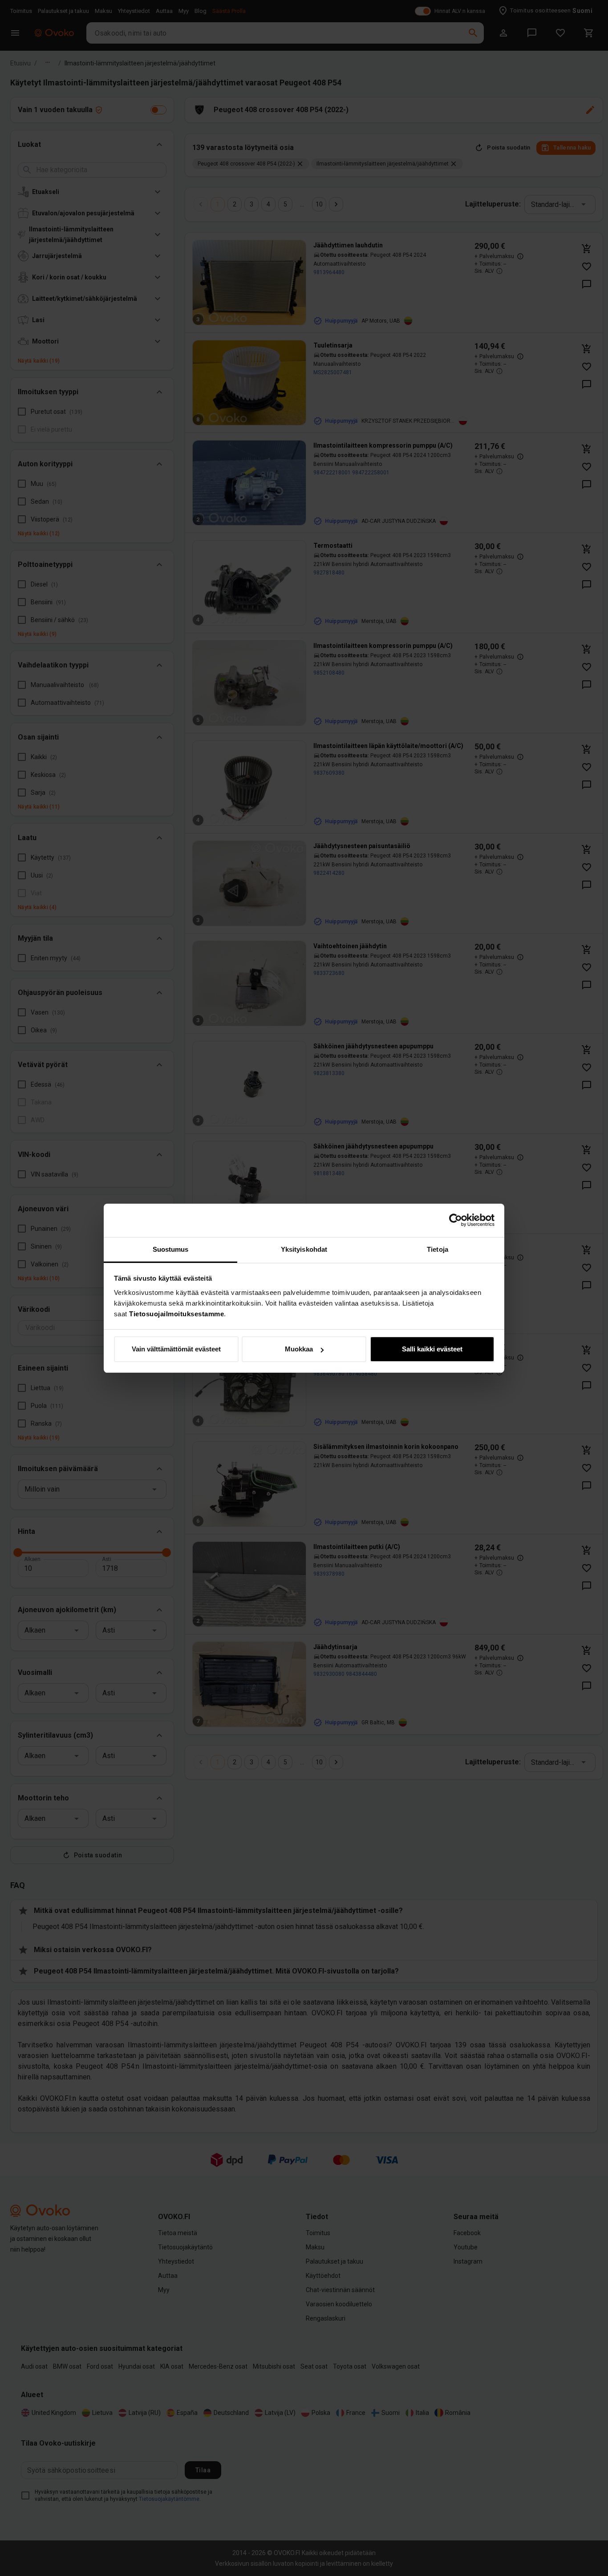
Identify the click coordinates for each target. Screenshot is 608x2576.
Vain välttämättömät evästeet (176, 1349)
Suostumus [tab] (171, 1249)
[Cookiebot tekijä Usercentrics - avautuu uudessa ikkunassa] (456, 1220)
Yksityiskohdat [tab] (304, 1249)
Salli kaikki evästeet (432, 1349)
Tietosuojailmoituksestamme (176, 1314)
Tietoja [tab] (438, 1249)
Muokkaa (299, 1349)
